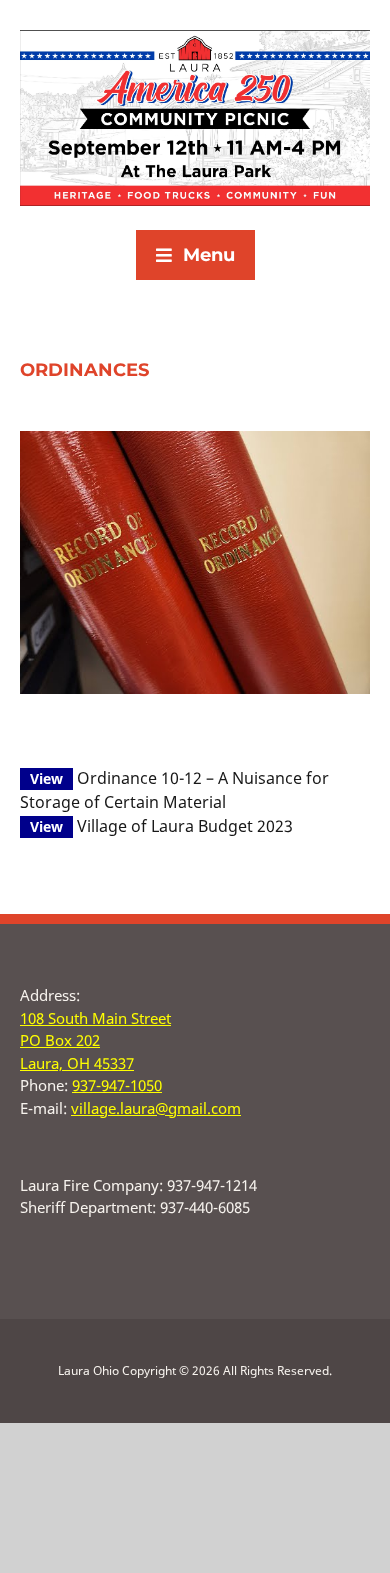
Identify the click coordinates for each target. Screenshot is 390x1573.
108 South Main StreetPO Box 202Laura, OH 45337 (95, 1040)
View (46, 778)
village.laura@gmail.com (156, 1108)
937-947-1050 (117, 1085)
